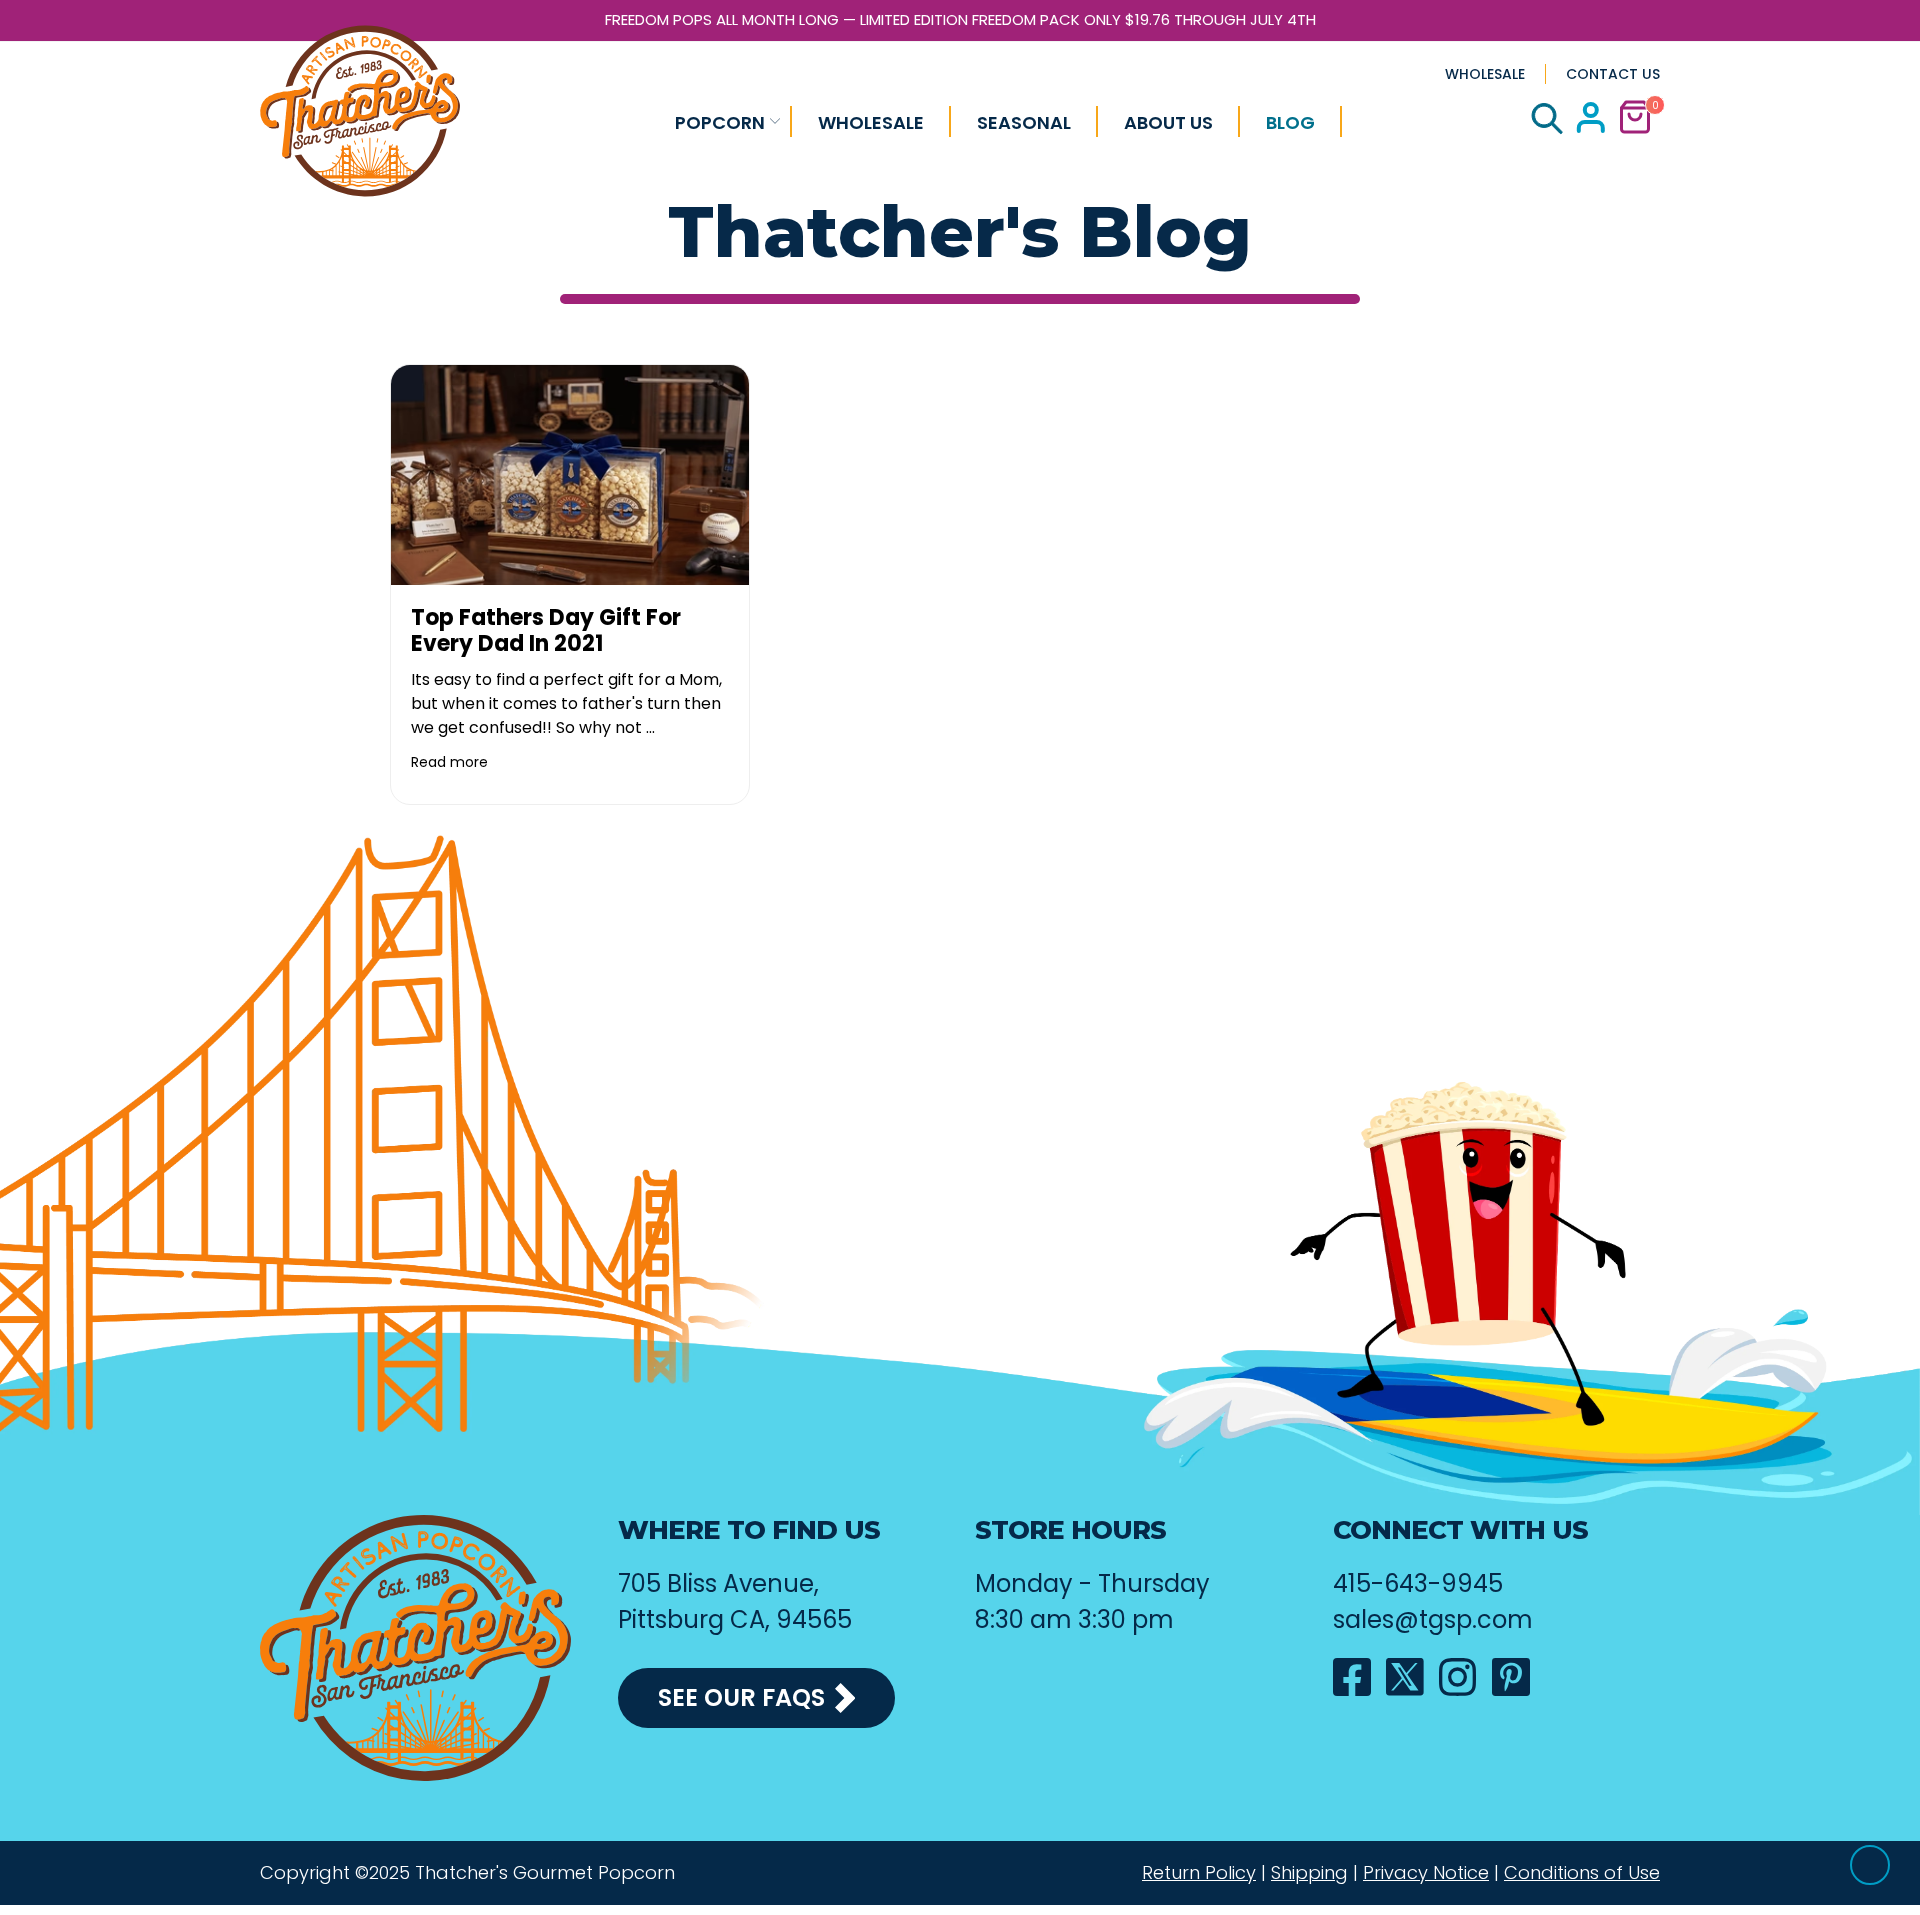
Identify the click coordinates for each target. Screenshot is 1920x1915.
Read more (449, 762)
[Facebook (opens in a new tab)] (1352, 1677)
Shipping (1309, 1873)
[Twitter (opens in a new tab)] (1405, 1677)
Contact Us (1613, 74)
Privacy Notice (1426, 1873)
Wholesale (1485, 74)
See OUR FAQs (741, 1697)
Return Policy (1199, 1873)
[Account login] (1590, 128)
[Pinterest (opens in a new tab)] (1511, 1677)
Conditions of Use (1582, 1873)
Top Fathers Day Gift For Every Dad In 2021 (546, 630)
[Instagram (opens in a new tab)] (1458, 1677)
